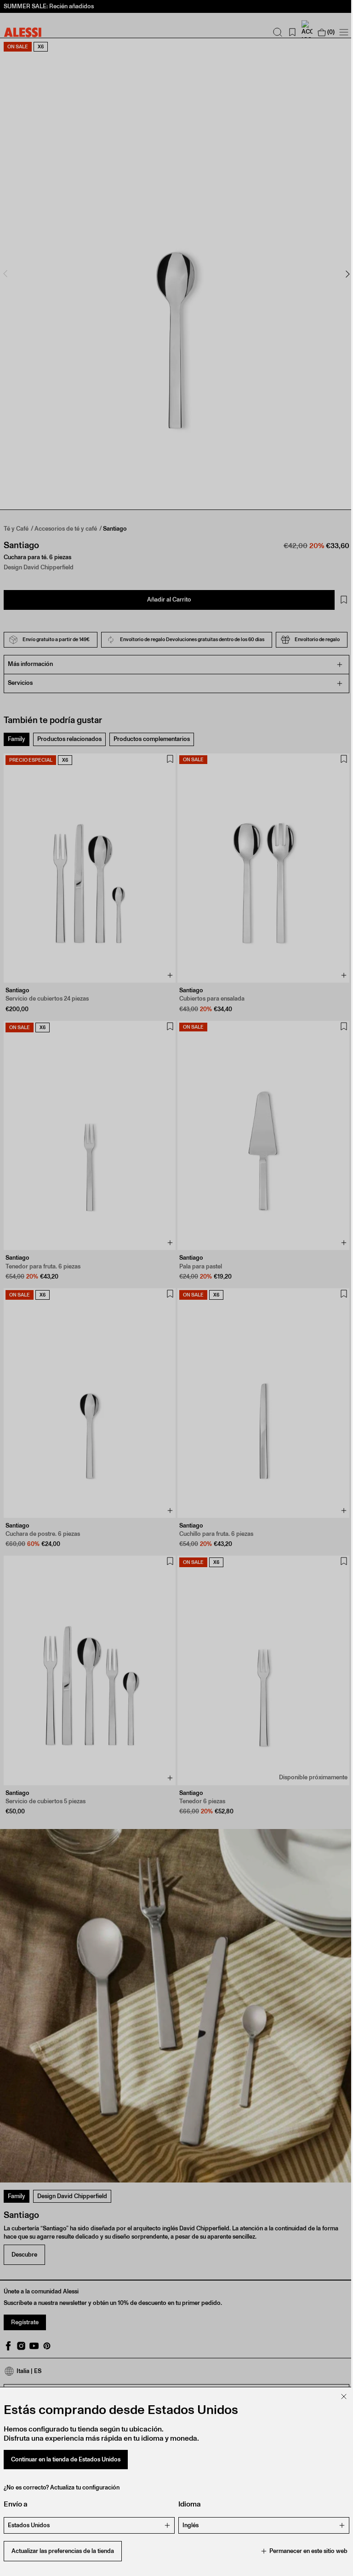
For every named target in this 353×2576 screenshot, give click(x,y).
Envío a (16, 2504)
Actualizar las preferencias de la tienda (63, 2551)
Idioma (186, 2504)
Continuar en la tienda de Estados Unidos (66, 2459)
